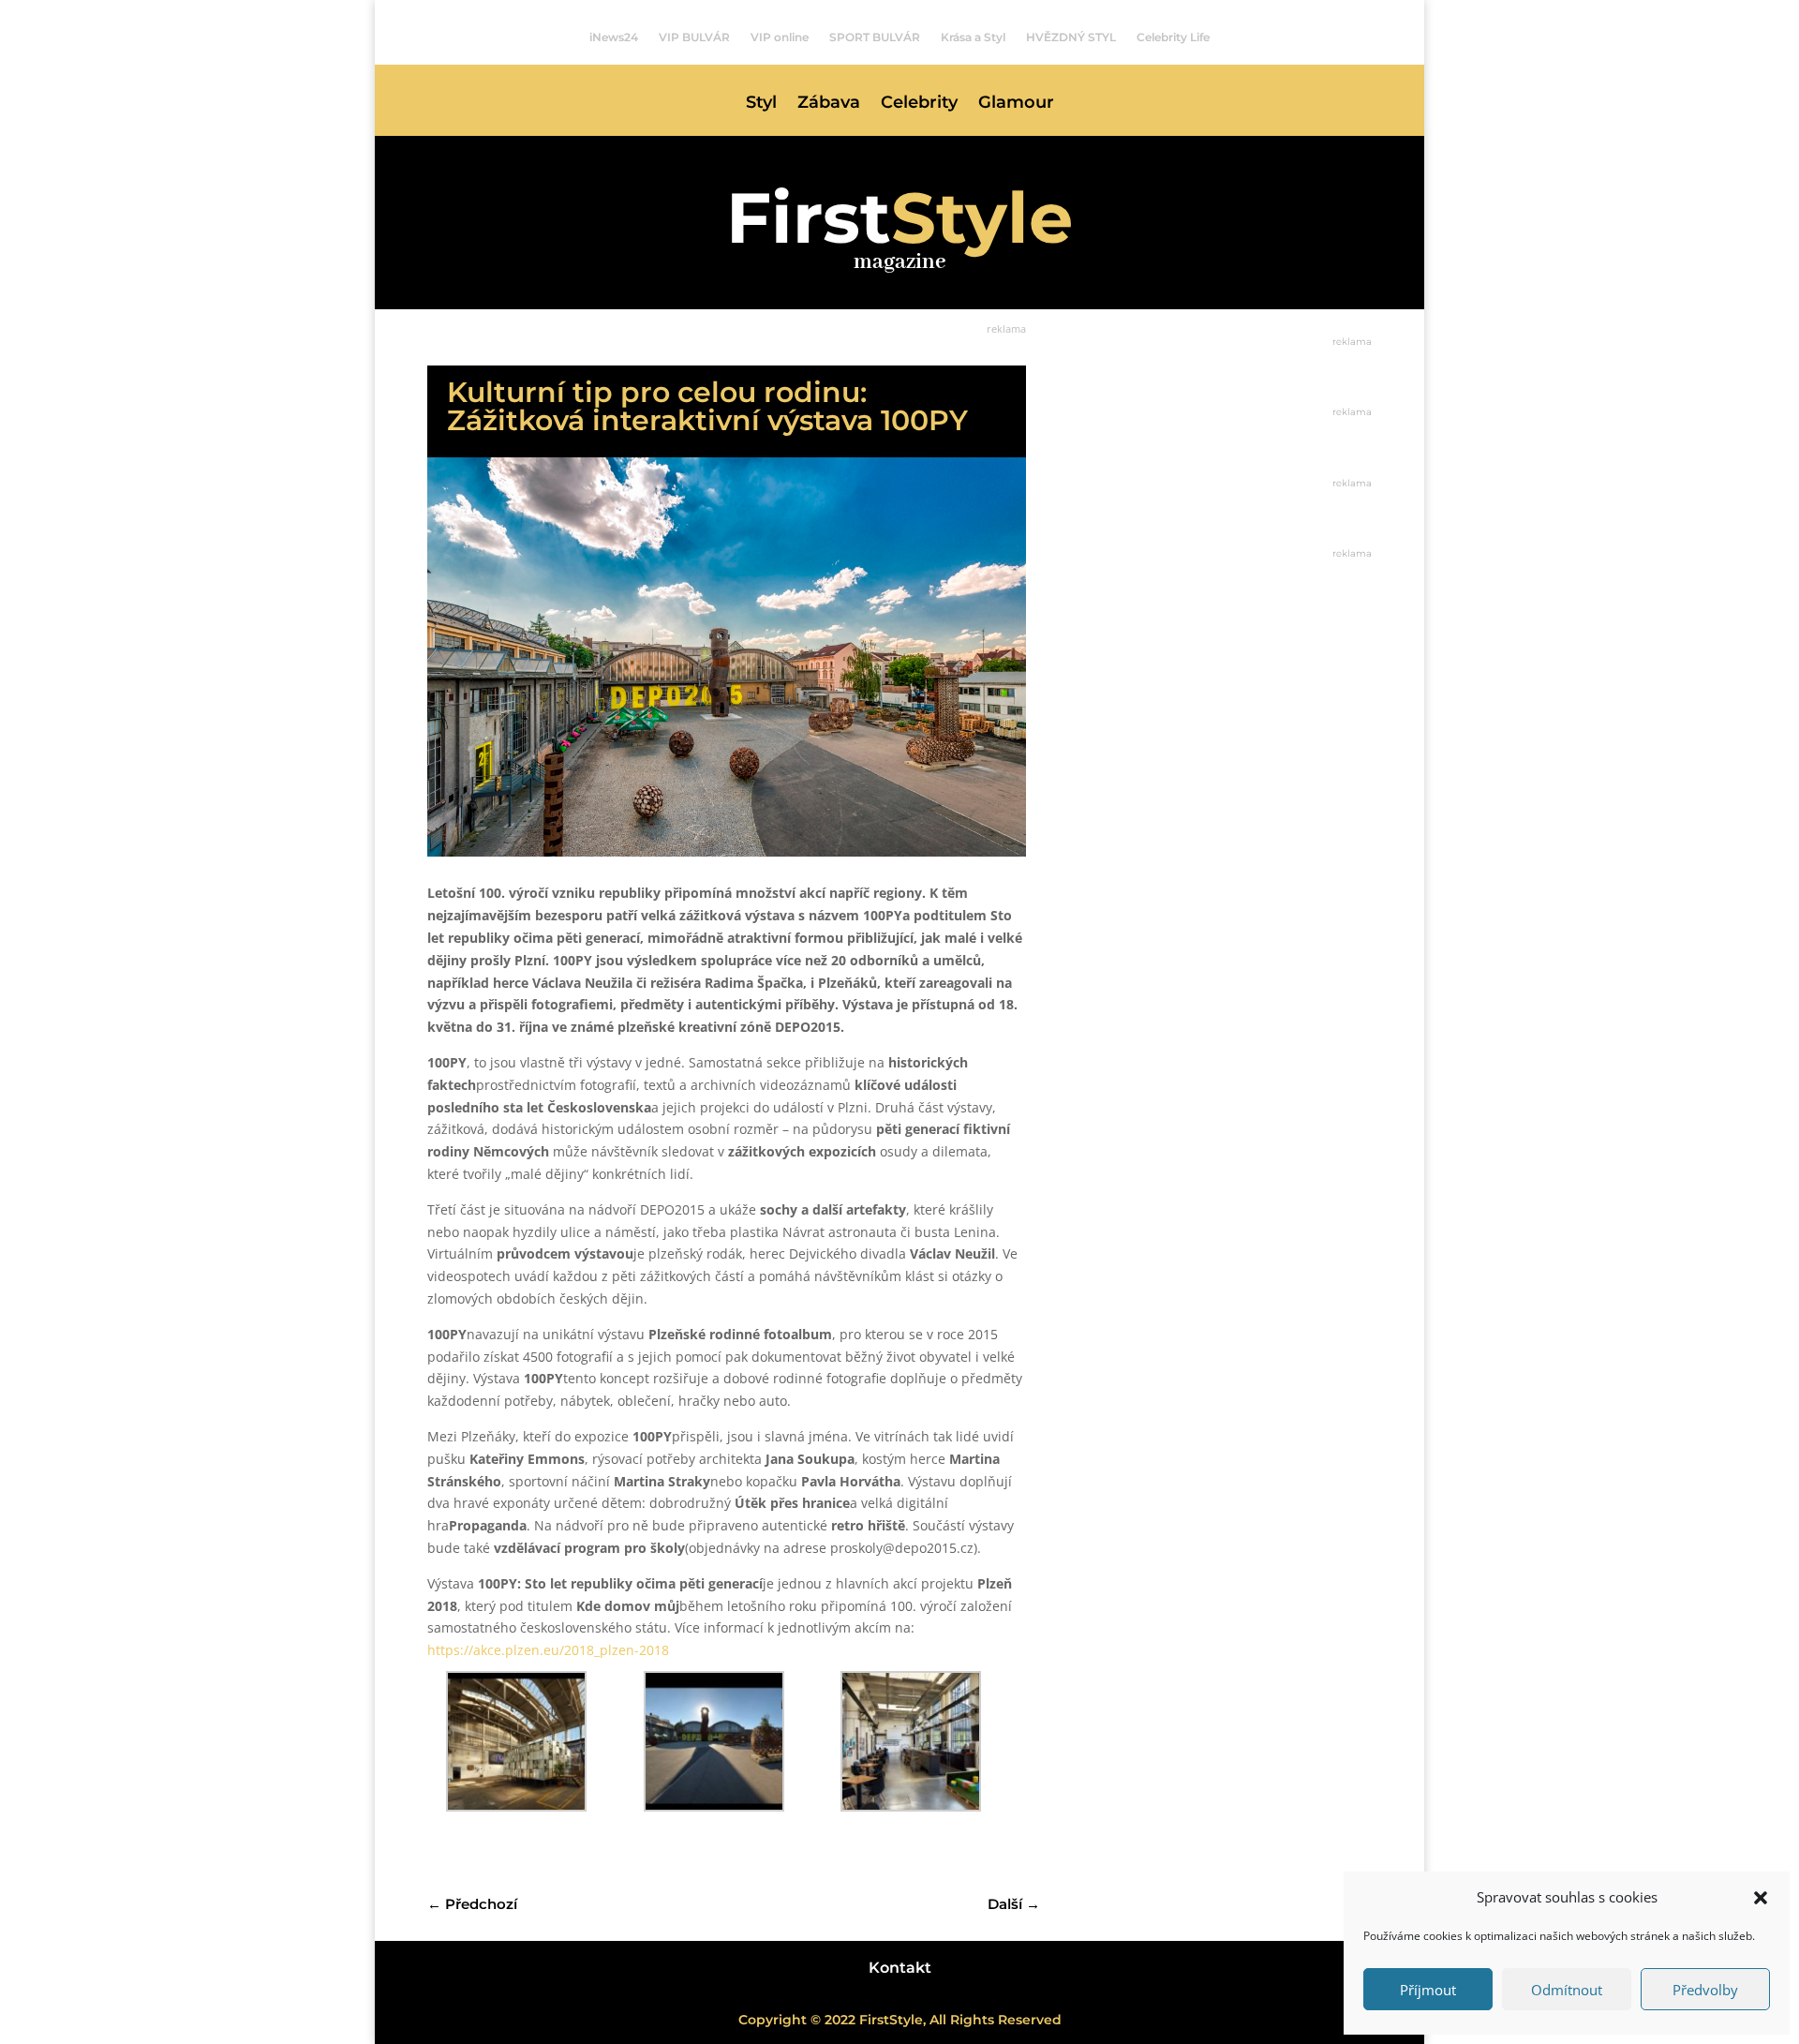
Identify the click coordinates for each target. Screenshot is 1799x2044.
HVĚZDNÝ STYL (1071, 37)
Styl (761, 104)
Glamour (1016, 104)
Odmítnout (1567, 1990)
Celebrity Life (1173, 37)
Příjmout (1428, 1990)
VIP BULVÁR (694, 37)
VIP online (780, 37)
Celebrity (919, 104)
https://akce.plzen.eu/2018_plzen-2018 (548, 1650)
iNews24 (614, 37)
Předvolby (1705, 1990)
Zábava (829, 104)
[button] (1761, 1898)
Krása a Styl (973, 37)
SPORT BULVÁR (875, 37)
